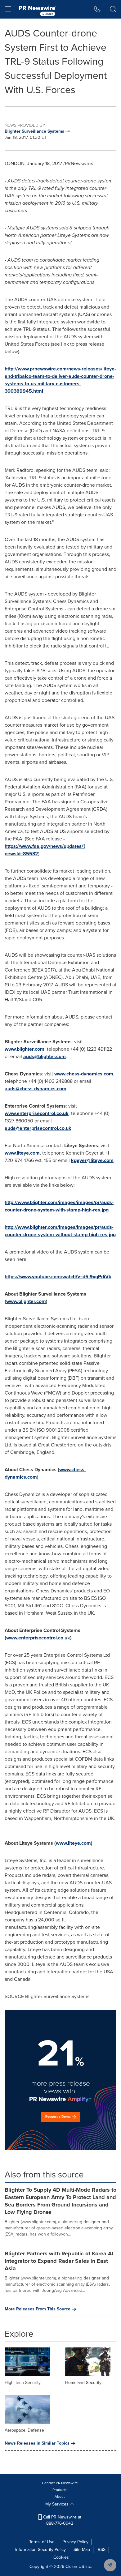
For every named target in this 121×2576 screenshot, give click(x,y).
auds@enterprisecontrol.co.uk (38, 1128)
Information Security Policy (40, 2550)
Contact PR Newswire (60, 2483)
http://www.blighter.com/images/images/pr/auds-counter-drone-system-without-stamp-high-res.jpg (60, 1231)
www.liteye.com (22, 1153)
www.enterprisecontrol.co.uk (37, 1113)
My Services (58, 2504)
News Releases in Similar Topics (37, 2443)
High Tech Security (23, 2383)
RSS (102, 2550)
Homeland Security (83, 2383)
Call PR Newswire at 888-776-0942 (62, 2520)
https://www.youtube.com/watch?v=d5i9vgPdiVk (58, 1277)
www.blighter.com (25, 1049)
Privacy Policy (75, 2542)
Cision (71, 2567)
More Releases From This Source (38, 2309)
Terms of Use (42, 2542)
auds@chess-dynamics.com (36, 1089)
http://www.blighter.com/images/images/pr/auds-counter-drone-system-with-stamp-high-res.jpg (59, 1206)
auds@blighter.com (45, 1056)
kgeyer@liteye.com (92, 1160)
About (60, 2497)
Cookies (61, 2557)
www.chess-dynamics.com (84, 1074)
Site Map (82, 2550)
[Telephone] (97, 9)
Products (60, 2490)
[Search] (113, 9)
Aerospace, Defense (24, 2430)
